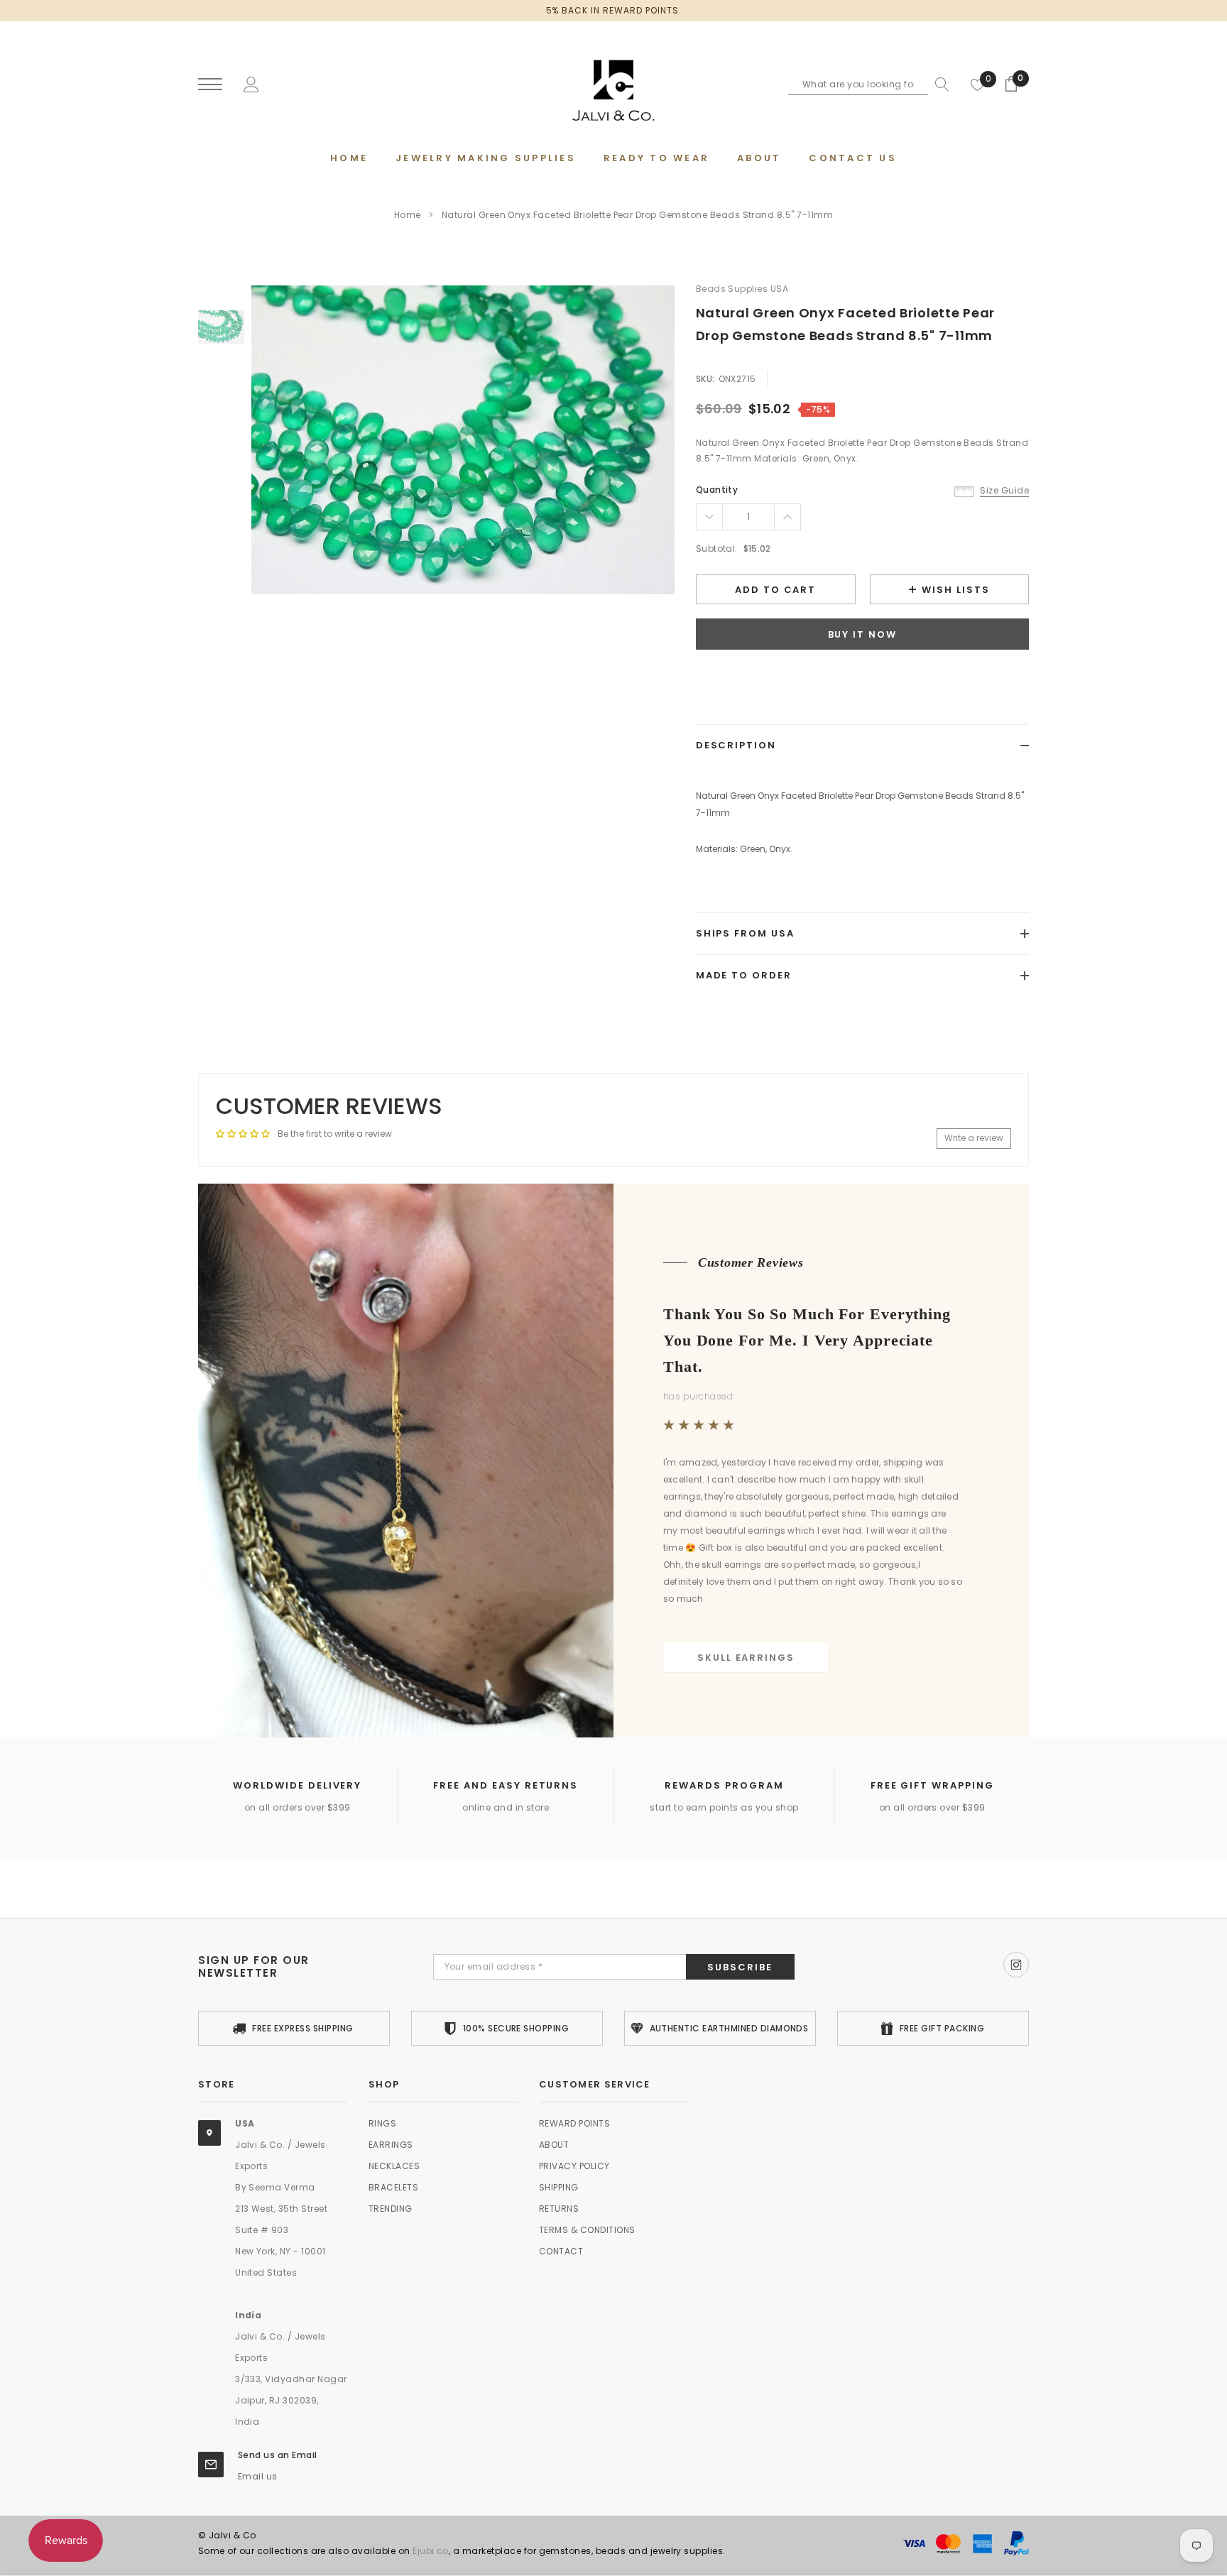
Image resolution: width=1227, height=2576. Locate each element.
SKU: (705, 379)
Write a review (974, 1138)
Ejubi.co (431, 2551)
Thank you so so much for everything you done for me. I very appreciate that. (807, 1340)
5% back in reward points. (614, 10)
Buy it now (863, 634)
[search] (939, 84)
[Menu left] (210, 85)
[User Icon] (251, 83)
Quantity (717, 490)
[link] (221, 327)
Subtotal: (717, 549)
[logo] (613, 85)
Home (408, 215)
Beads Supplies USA (742, 289)
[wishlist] (978, 84)
